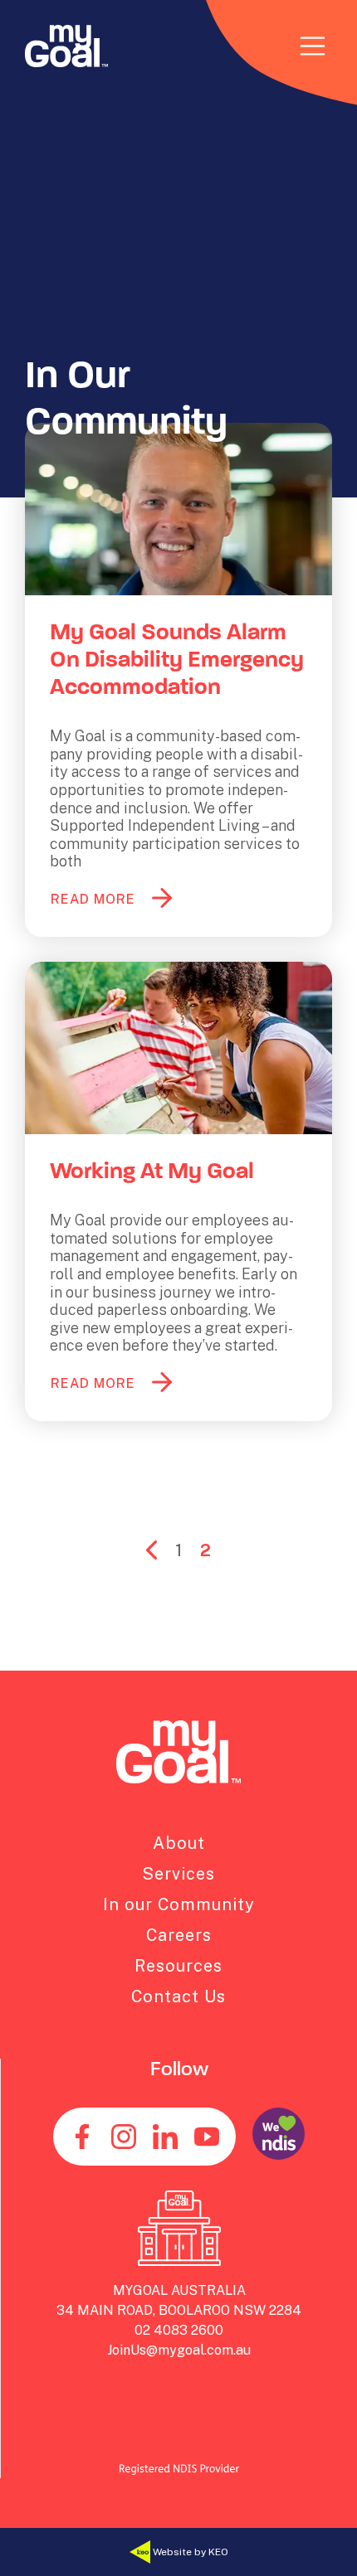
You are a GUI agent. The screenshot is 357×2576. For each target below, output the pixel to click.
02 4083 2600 (179, 2330)
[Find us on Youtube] (207, 2137)
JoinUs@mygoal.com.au (179, 2350)
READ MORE (93, 899)
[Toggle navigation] (313, 46)
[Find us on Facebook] (82, 2137)
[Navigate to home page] (66, 46)
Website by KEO (189, 2551)
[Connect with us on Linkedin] (165, 2137)
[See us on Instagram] (124, 2137)
